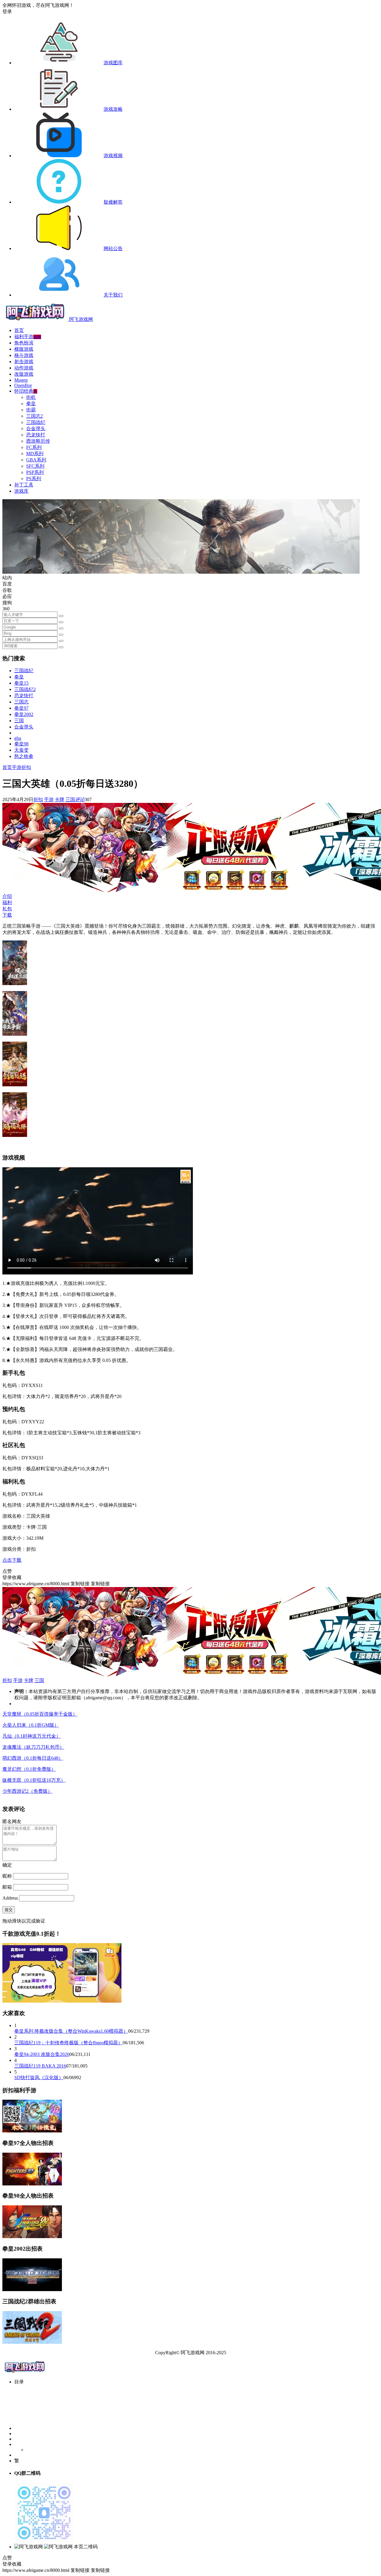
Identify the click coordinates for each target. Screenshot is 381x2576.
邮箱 (7, 1887)
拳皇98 (21, 744)
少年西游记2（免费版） (27, 1791)
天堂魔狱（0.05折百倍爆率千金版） (40, 1714)
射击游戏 (24, 362)
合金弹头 (36, 429)
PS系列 (34, 479)
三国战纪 (36, 422)
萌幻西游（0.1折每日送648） (33, 1758)
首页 (19, 330)
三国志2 (35, 416)
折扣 (26, 767)
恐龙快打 (36, 435)
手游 (17, 767)
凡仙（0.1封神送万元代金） (32, 1736)
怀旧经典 (26, 391)
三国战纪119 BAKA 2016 (40, 2066)
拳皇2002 (24, 714)
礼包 (7, 909)
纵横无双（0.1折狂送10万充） (34, 1780)
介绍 (7, 896)
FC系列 (34, 447)
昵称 (7, 1876)
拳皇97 (21, 708)
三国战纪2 (25, 689)
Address (11, 1898)
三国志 (21, 702)
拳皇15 (21, 683)
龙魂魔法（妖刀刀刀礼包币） (33, 1747)
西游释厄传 (38, 441)
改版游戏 (24, 374)
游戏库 (21, 491)
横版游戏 (24, 349)
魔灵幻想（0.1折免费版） (29, 1769)
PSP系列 (35, 472)
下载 (7, 915)
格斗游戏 (24, 355)
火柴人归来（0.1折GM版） (31, 1725)
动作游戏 (24, 368)
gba (18, 738)
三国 (19, 721)
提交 (9, 1910)
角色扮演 (24, 343)
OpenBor (23, 385)
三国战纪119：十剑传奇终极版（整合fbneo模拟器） (68, 2043)
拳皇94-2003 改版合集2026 (42, 2054)
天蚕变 (21, 750)
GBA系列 (36, 460)
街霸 (31, 410)
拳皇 (31, 404)
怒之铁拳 (24, 756)
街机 (31, 397)
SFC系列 (35, 466)
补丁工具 (24, 485)
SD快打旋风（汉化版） (39, 2078)
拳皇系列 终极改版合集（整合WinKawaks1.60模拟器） (71, 2031)
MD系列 (35, 454)
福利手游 (28, 337)
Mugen (21, 380)
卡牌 (60, 799)
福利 (7, 902)
